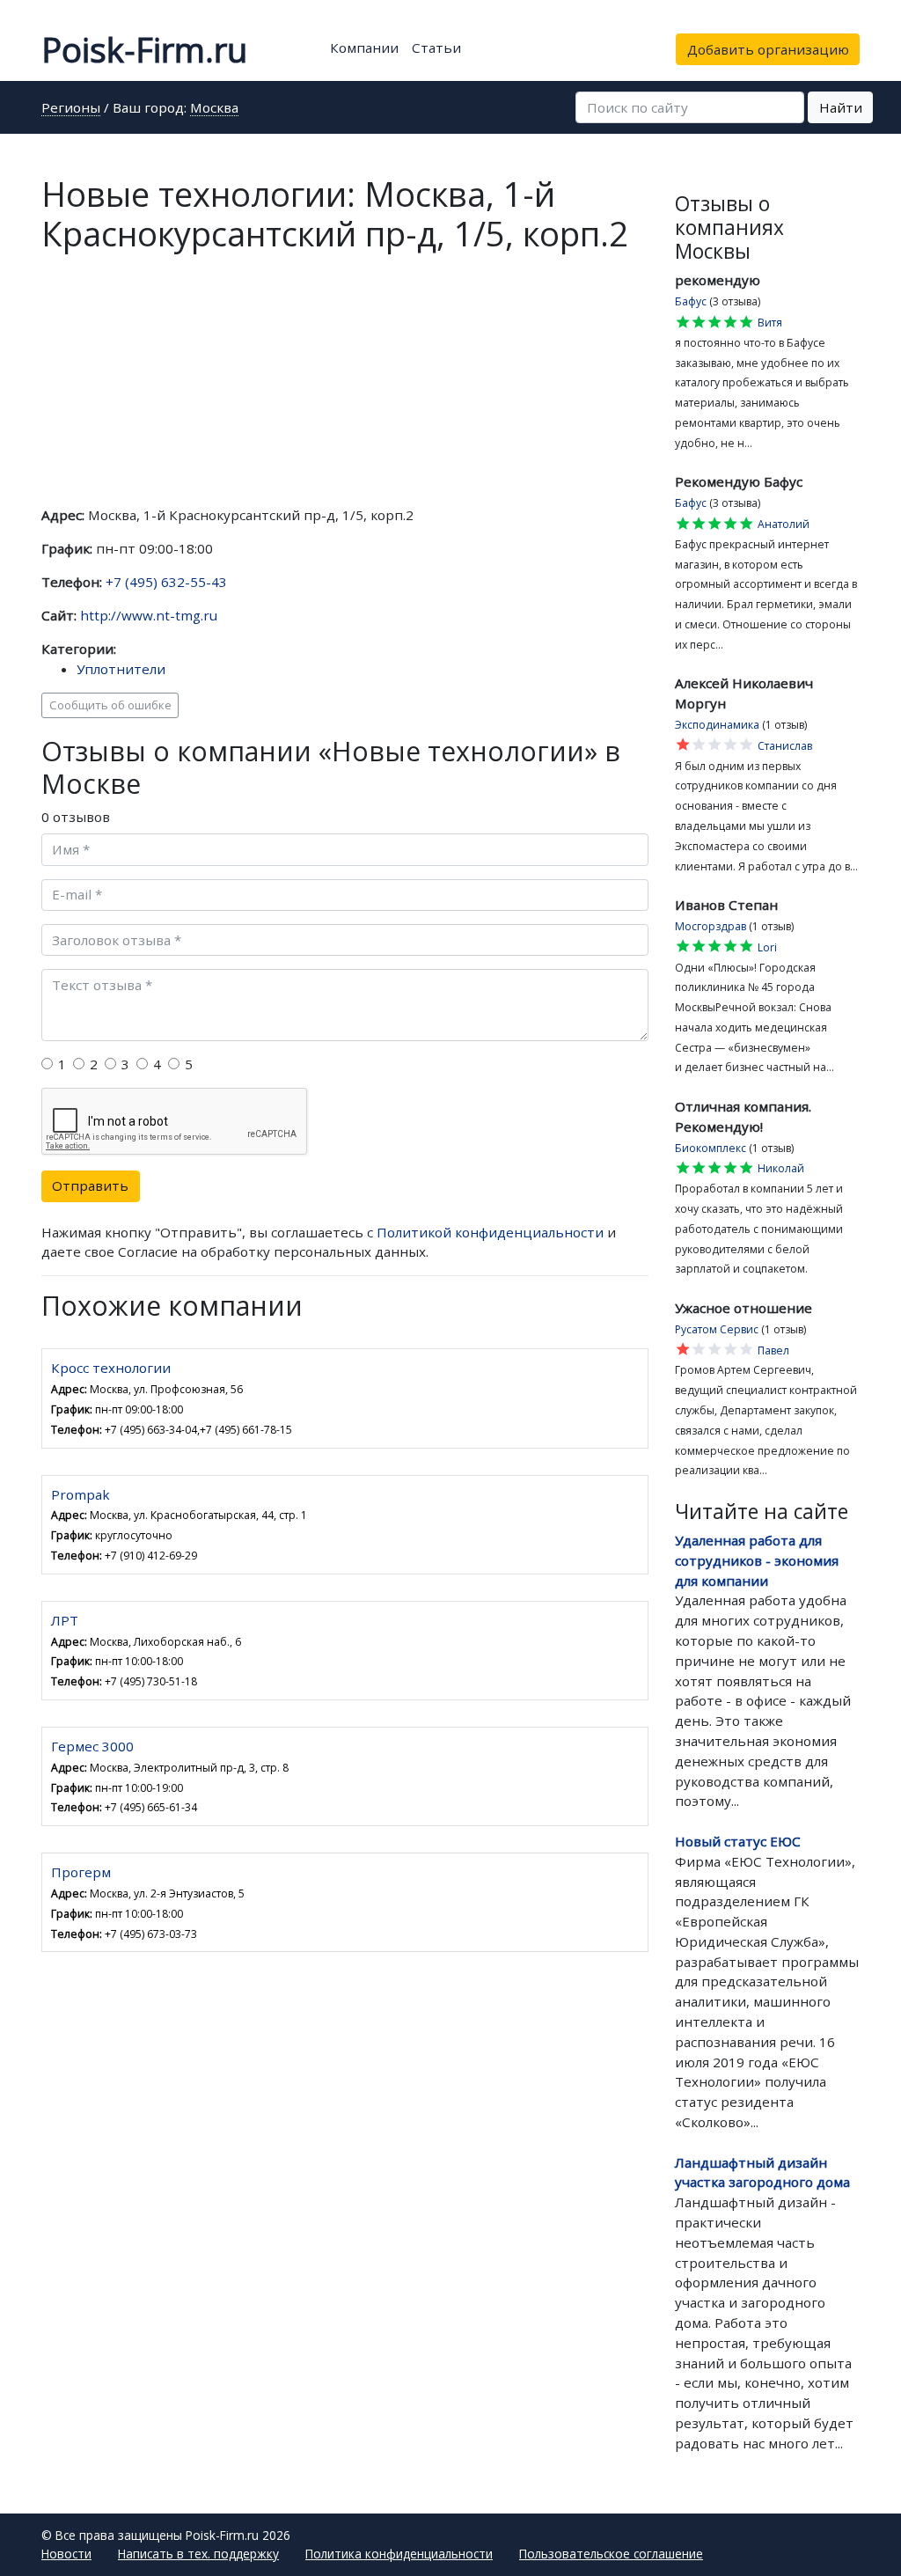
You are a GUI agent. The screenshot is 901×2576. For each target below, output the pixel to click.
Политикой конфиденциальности (490, 1232)
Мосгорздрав (711, 926)
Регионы (71, 109)
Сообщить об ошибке (110, 705)
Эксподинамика (717, 725)
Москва (214, 109)
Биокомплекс (711, 1148)
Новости (66, 2554)
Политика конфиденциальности (399, 2554)
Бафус (691, 301)
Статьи (436, 48)
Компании (364, 48)
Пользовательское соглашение (611, 2554)
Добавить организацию (768, 49)
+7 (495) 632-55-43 (166, 582)
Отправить (90, 1185)
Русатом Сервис (717, 1329)
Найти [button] (841, 107)
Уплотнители (121, 669)
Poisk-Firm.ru (144, 49)
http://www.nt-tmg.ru (149, 615)
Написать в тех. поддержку (198, 2554)
